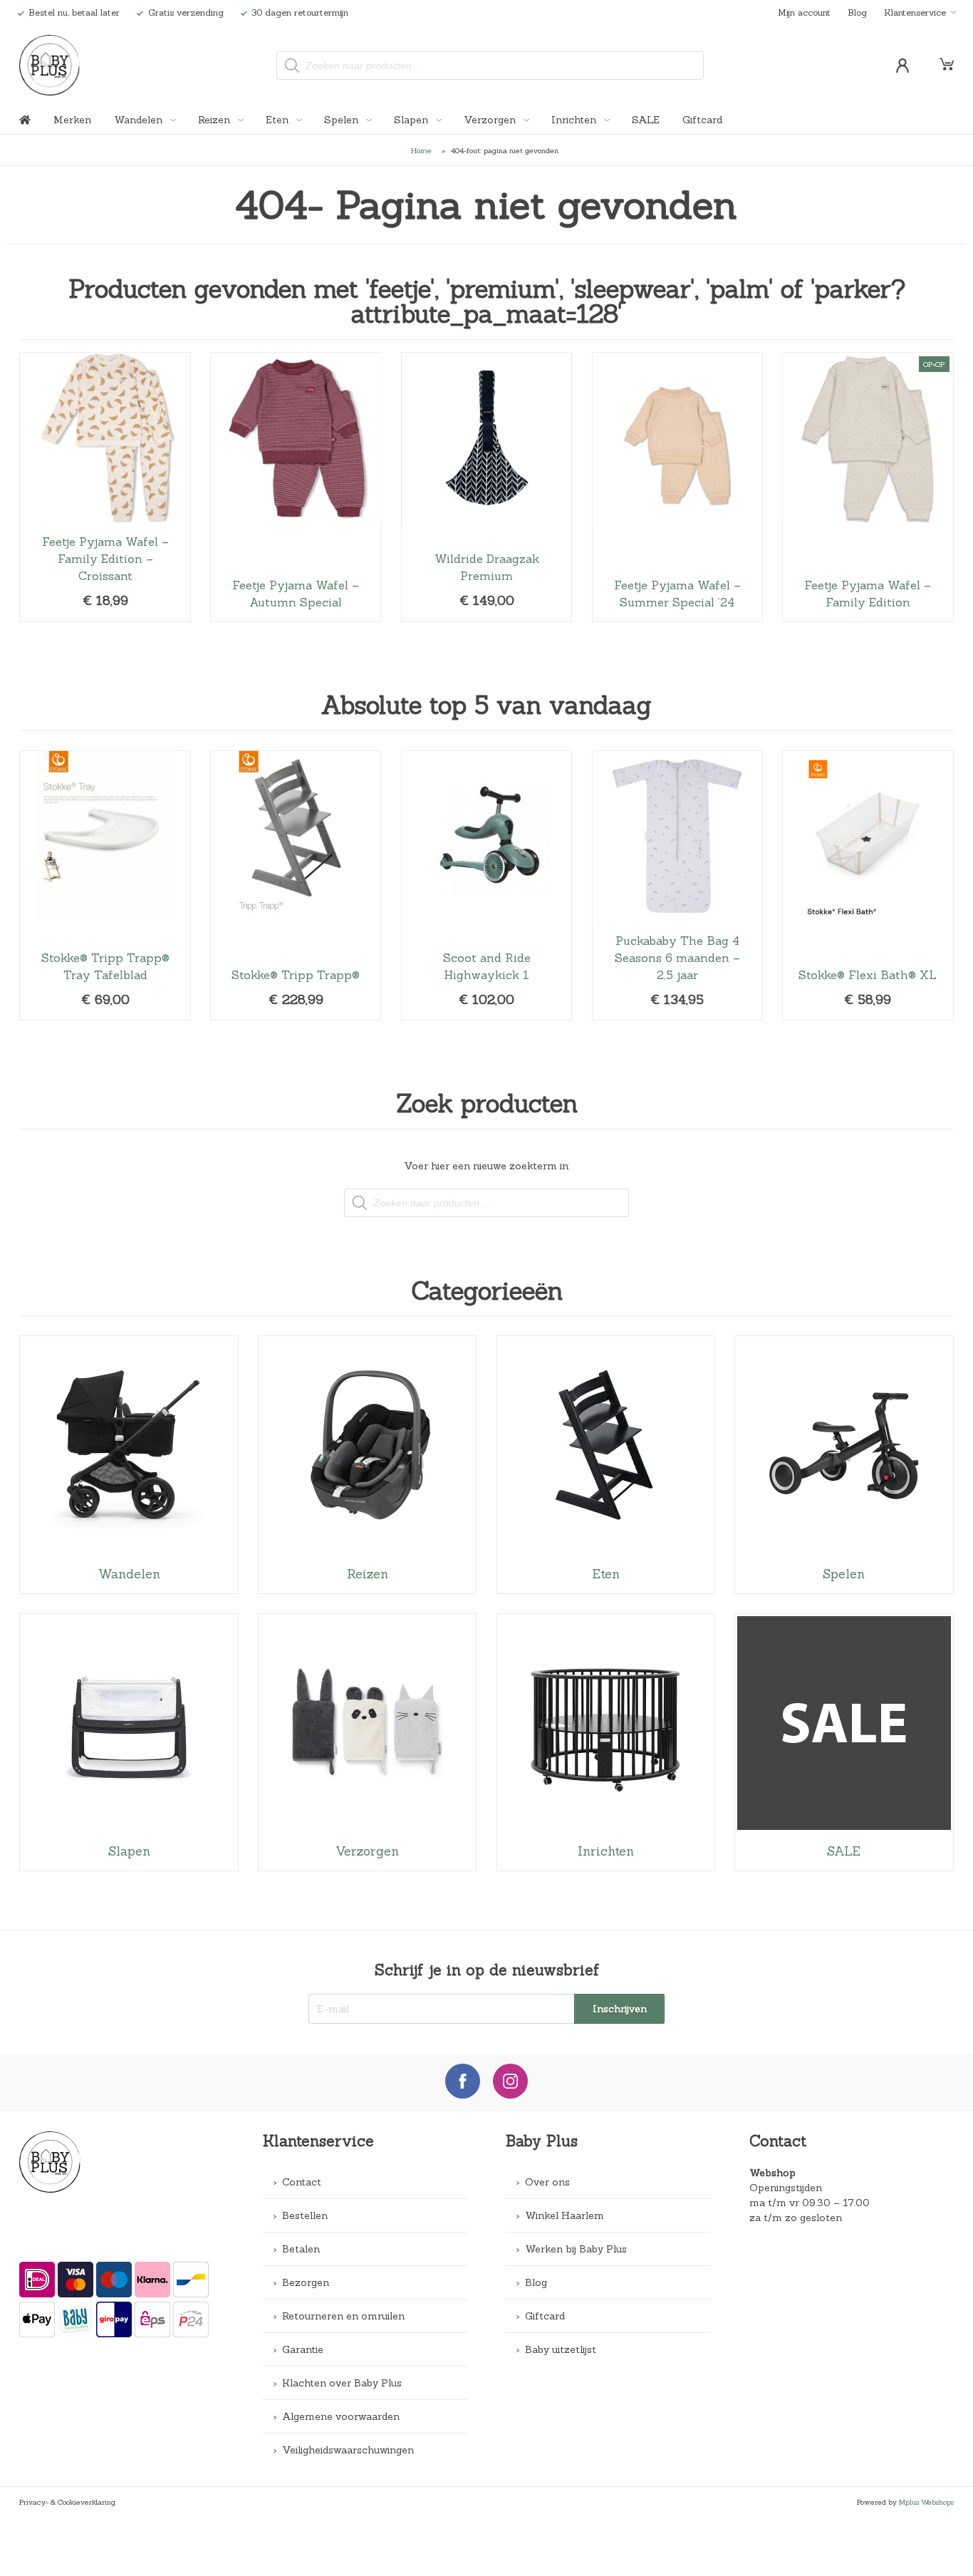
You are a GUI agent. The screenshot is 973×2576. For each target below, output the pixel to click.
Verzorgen (491, 120)
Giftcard (702, 120)
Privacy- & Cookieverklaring (67, 2502)
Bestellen (305, 2215)
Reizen (215, 120)
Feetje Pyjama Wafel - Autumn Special (296, 487)
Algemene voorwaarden (341, 2416)
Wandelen (140, 120)
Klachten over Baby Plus (342, 2383)
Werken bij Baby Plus (576, 2249)
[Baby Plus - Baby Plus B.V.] (50, 65)
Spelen (343, 120)
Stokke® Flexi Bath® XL (868, 885)
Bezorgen (306, 2282)
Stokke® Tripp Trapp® (296, 885)
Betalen (301, 2249)
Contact (302, 2182)
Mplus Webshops (926, 2502)
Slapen (412, 120)
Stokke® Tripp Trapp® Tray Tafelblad (105, 885)
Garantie (303, 2349)
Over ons (547, 2182)
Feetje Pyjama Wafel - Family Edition (868, 487)
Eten (279, 120)
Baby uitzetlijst (561, 2349)
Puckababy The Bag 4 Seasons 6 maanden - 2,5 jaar (677, 885)
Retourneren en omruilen (343, 2316)
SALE (646, 120)
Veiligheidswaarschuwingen (348, 2450)
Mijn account (804, 12)
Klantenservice (915, 12)
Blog (857, 12)
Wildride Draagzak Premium (486, 487)
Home (421, 150)
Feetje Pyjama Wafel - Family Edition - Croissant (105, 487)
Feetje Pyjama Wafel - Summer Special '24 (677, 487)
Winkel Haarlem (564, 2215)
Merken (72, 120)
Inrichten (575, 120)
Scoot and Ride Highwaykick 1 (486, 885)
